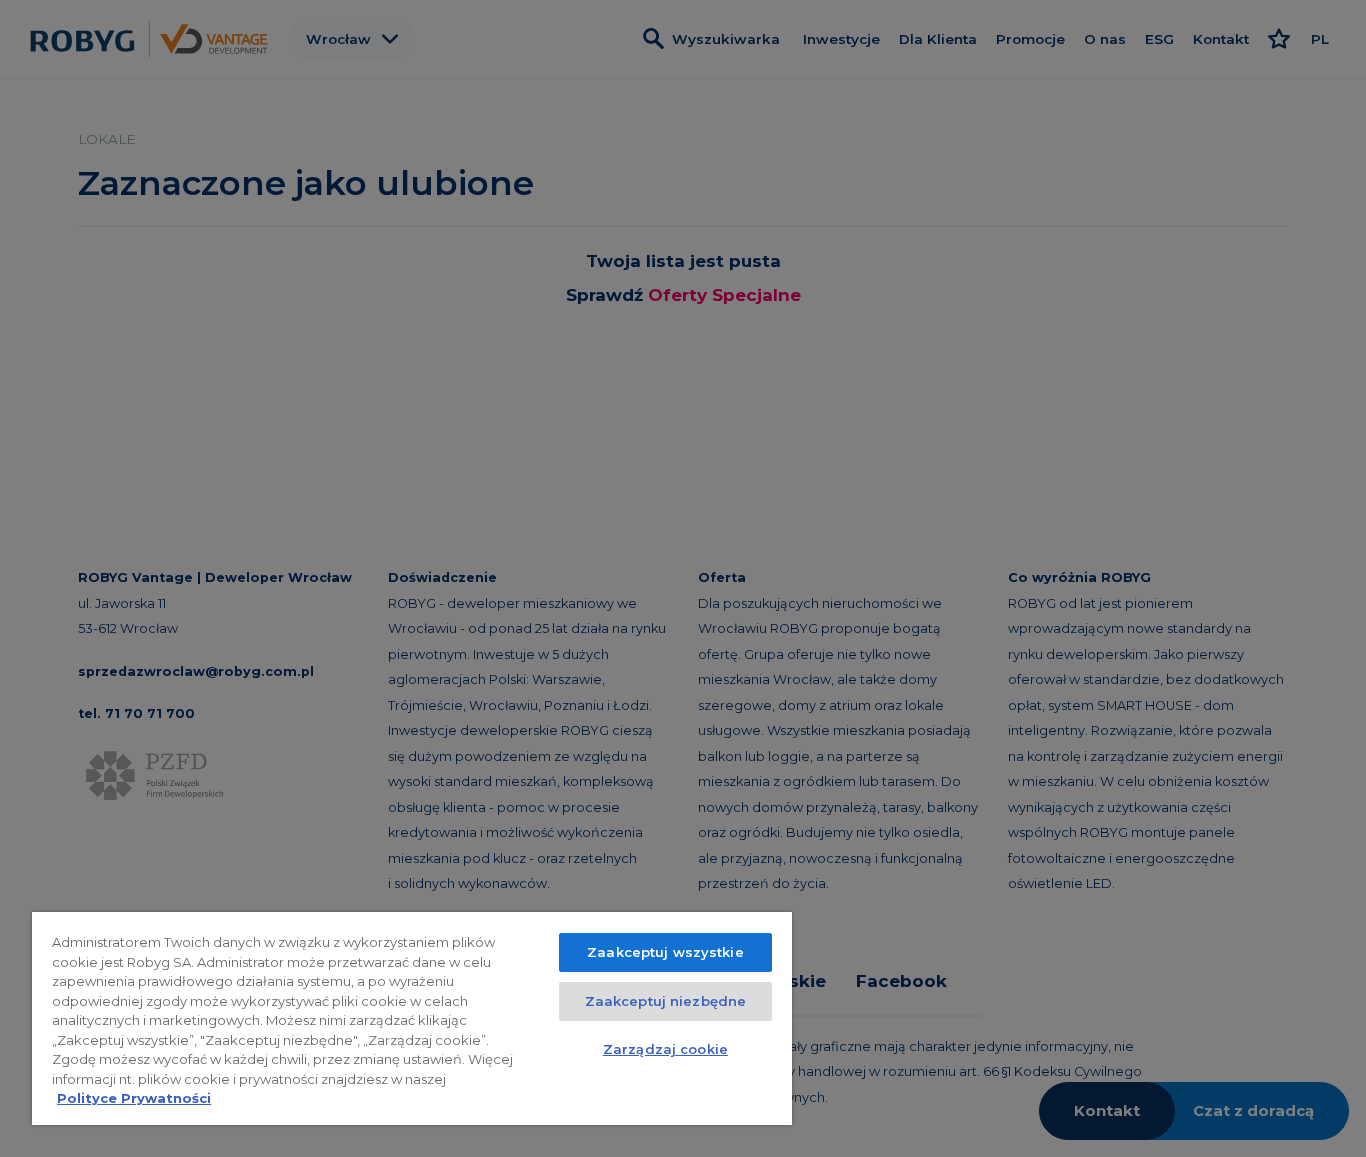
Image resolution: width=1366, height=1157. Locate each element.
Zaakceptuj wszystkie (665, 952)
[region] (412, 1018)
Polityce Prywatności (134, 1098)
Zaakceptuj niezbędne (666, 1001)
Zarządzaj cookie (665, 1049)
